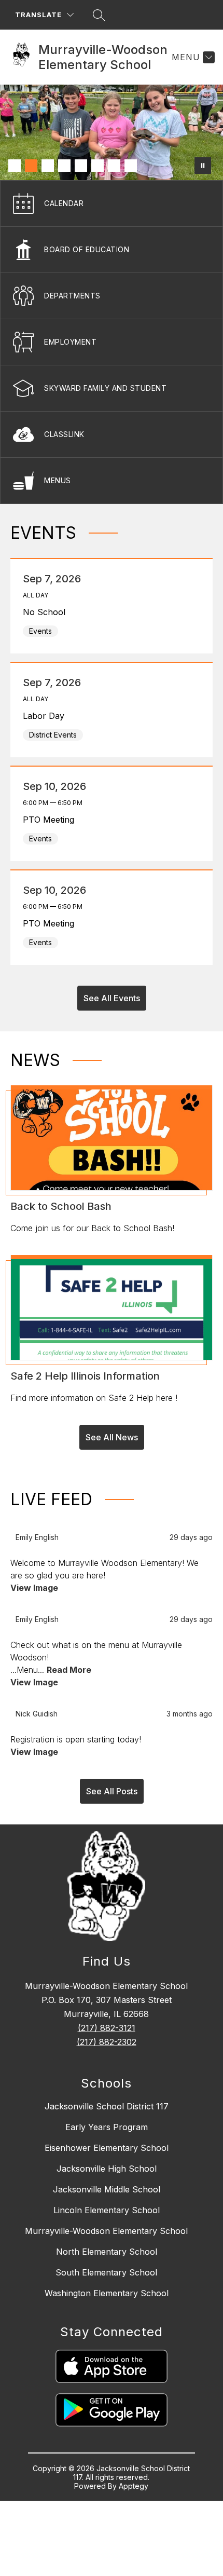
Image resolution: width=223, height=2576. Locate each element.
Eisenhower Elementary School (107, 2148)
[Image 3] (48, 166)
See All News (112, 1437)
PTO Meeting (51, 820)
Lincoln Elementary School (107, 2210)
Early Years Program (107, 2127)
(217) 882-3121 (107, 2028)
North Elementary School (107, 2252)
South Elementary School (106, 2272)
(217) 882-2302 (107, 2042)
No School (47, 612)
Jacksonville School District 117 (107, 2106)
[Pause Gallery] (203, 166)
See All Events (112, 998)
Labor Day (46, 716)
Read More (69, 1670)
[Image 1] (15, 166)
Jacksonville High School (107, 2169)
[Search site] (99, 15)
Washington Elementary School (107, 2293)
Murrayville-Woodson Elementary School (106, 2231)
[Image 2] (31, 166)
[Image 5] (81, 166)
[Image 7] (114, 166)
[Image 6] (97, 166)
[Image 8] (131, 166)
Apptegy (134, 2486)
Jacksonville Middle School (107, 2189)
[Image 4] (64, 166)
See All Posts (112, 1791)
